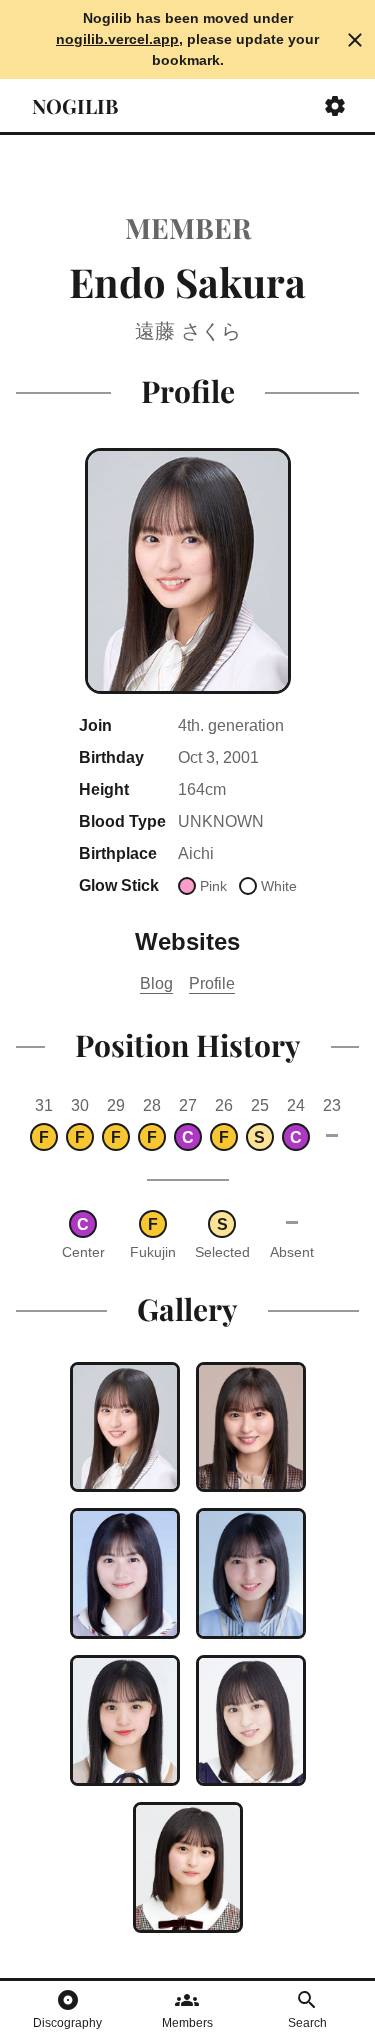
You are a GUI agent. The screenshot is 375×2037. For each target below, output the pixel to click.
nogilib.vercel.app (117, 39)
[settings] (335, 106)
